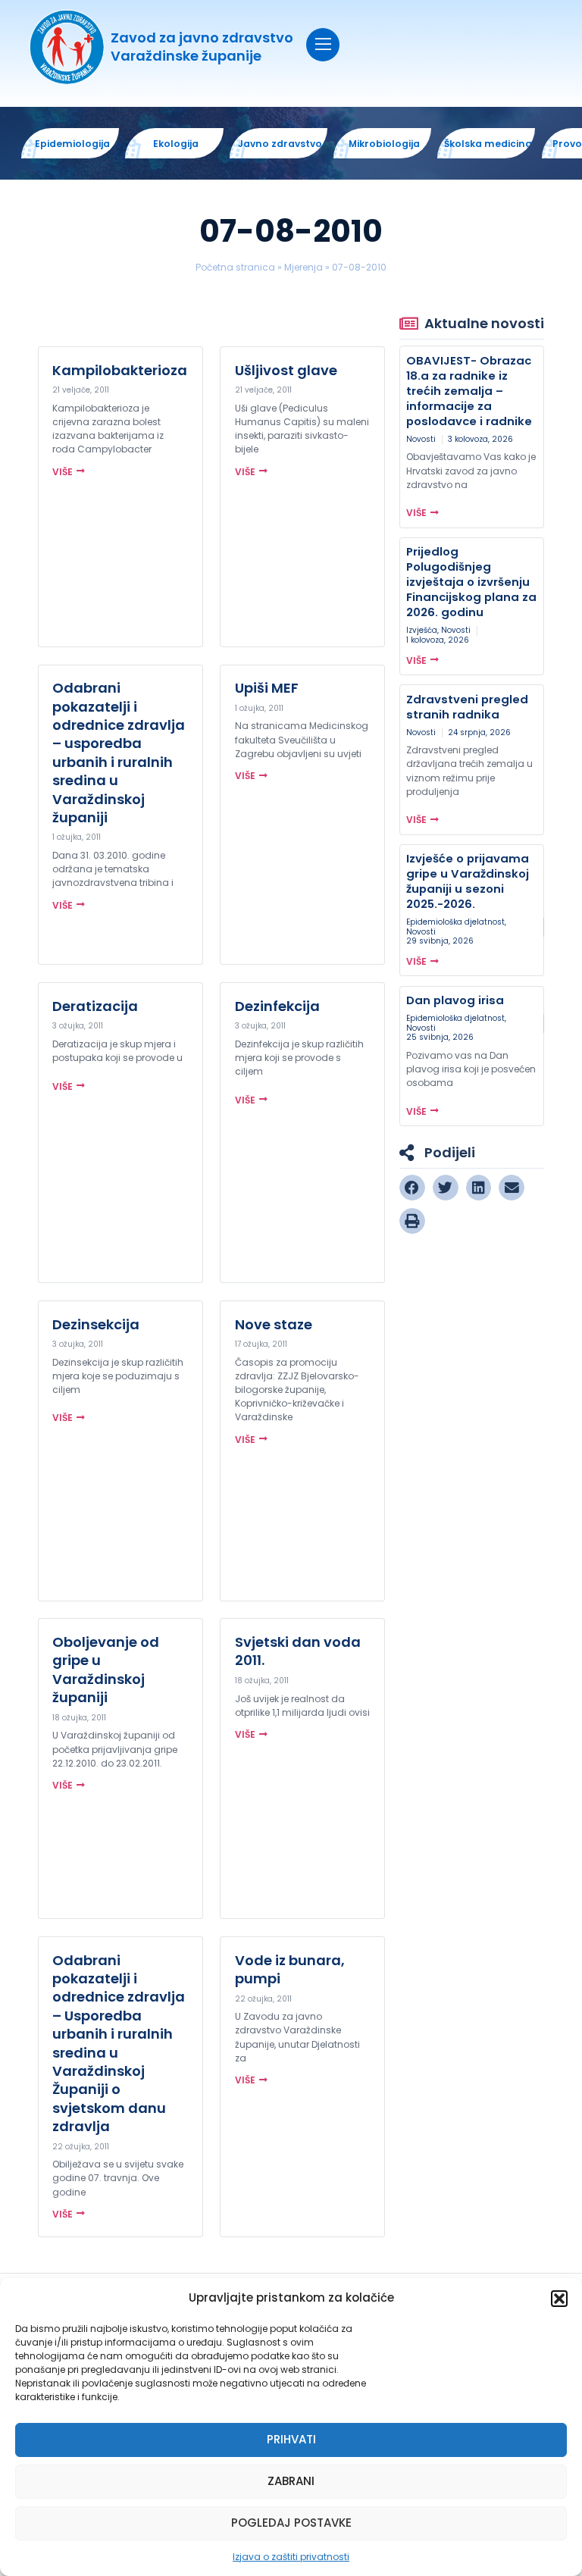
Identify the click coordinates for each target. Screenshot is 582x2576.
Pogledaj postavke (291, 2523)
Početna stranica (235, 267)
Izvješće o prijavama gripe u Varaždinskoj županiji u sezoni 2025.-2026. (468, 881)
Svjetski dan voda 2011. (298, 1651)
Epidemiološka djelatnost (455, 922)
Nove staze (274, 1324)
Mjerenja (304, 267)
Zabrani (291, 2481)
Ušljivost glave (286, 370)
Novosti (421, 439)
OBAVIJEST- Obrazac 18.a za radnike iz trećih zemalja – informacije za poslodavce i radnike (469, 391)
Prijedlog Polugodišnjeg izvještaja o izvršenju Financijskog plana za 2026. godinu (471, 582)
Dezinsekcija (96, 1324)
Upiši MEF (267, 688)
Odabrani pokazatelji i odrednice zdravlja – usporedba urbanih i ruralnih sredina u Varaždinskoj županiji (119, 753)
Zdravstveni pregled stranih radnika (467, 707)
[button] (559, 2299)
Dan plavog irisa (455, 1000)
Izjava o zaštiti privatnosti (291, 2557)
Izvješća (422, 630)
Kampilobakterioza (120, 370)
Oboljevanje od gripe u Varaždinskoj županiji (106, 1670)
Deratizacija (95, 1006)
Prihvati (291, 2439)
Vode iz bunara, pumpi (290, 1969)
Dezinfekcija (277, 1006)
